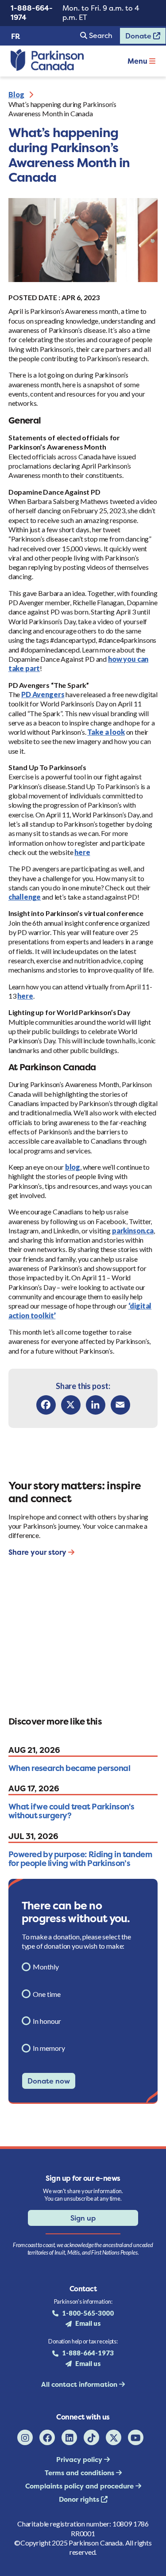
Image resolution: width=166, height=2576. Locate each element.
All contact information (80, 2384)
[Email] (120, 1405)
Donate (136, 38)
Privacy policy (80, 2460)
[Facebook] (46, 1405)
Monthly (46, 1967)
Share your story (38, 1552)
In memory (49, 2048)
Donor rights (80, 2499)
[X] (71, 1405)
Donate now (49, 2081)
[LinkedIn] (96, 1405)
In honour (47, 2021)
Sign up (83, 2218)
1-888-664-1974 (32, 13)
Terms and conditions (80, 2473)
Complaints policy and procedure (80, 2486)
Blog (16, 94)
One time (47, 1994)
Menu (138, 61)
